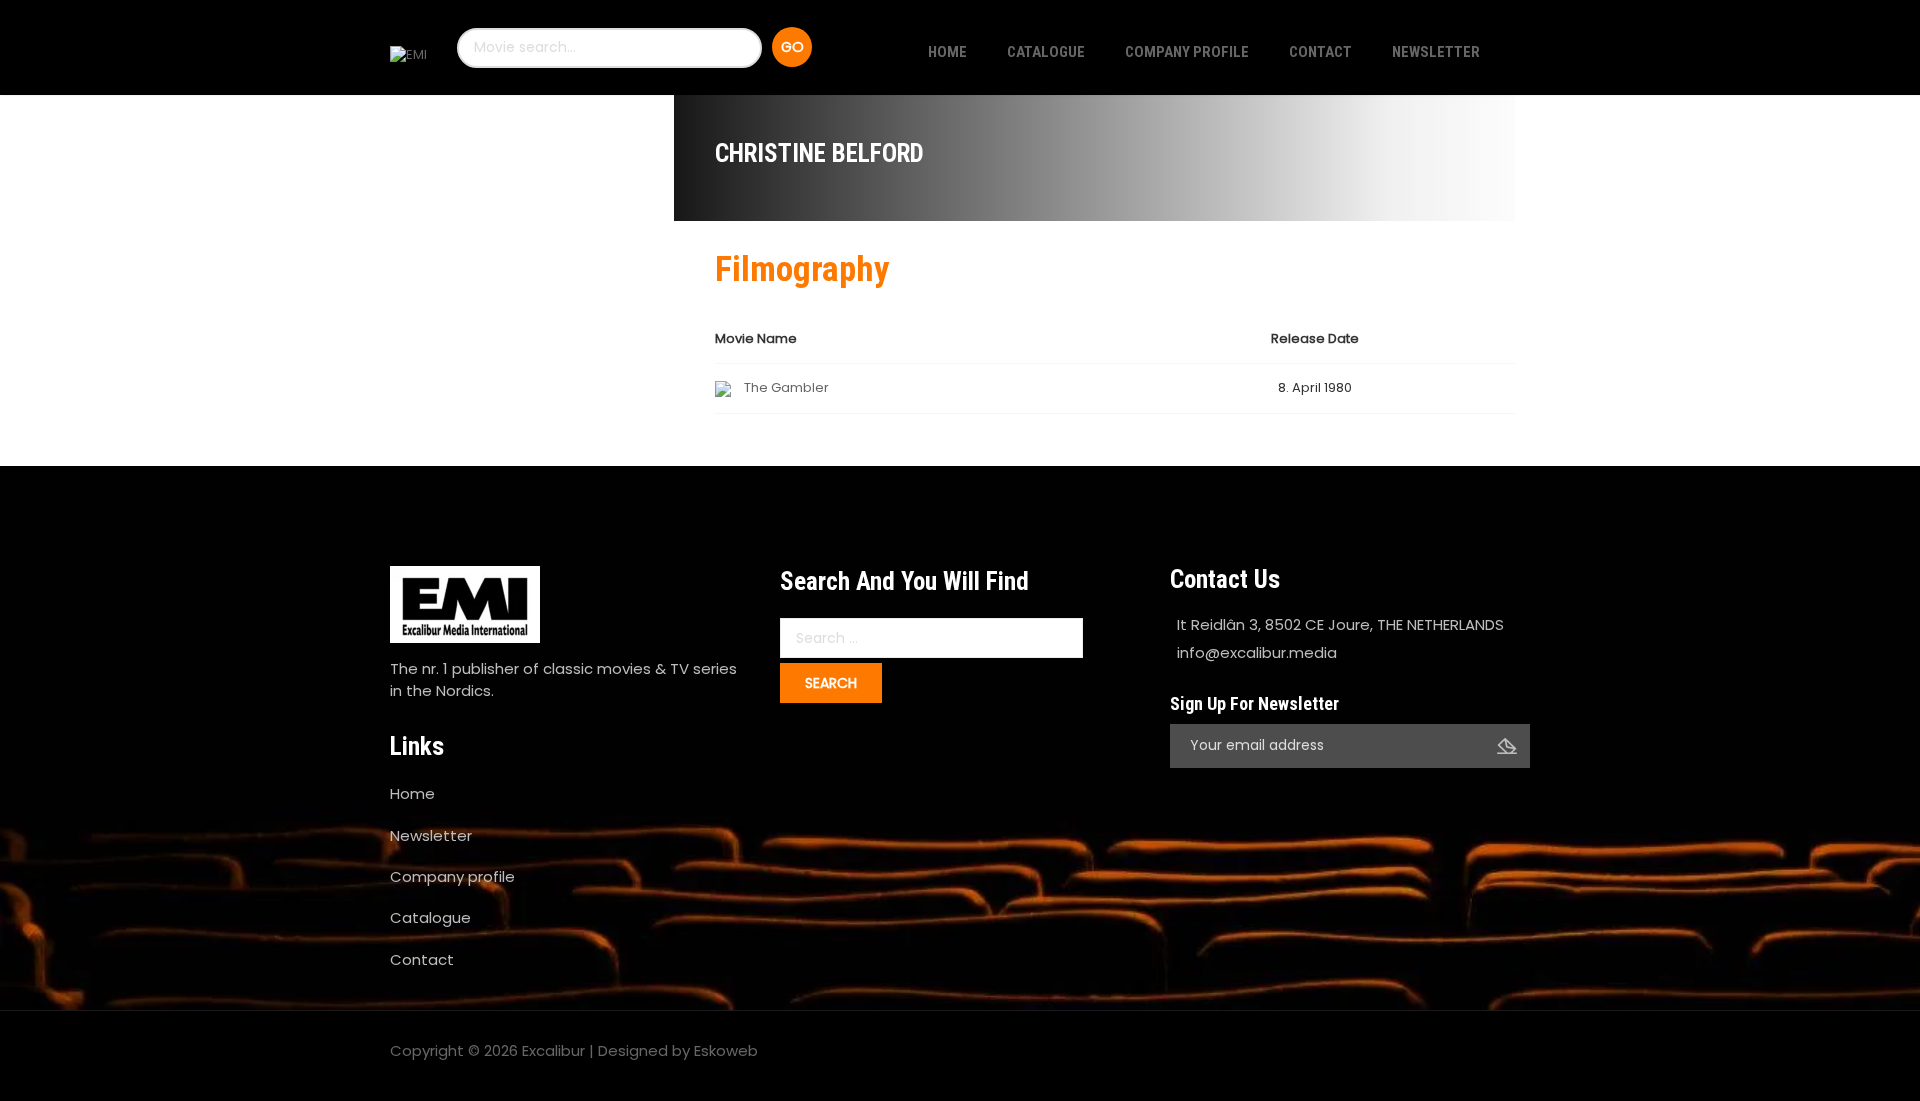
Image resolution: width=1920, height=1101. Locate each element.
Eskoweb (726, 1050)
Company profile (1187, 52)
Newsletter (1436, 52)
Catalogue (1046, 52)
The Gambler (786, 387)
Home (947, 52)
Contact (1320, 52)
